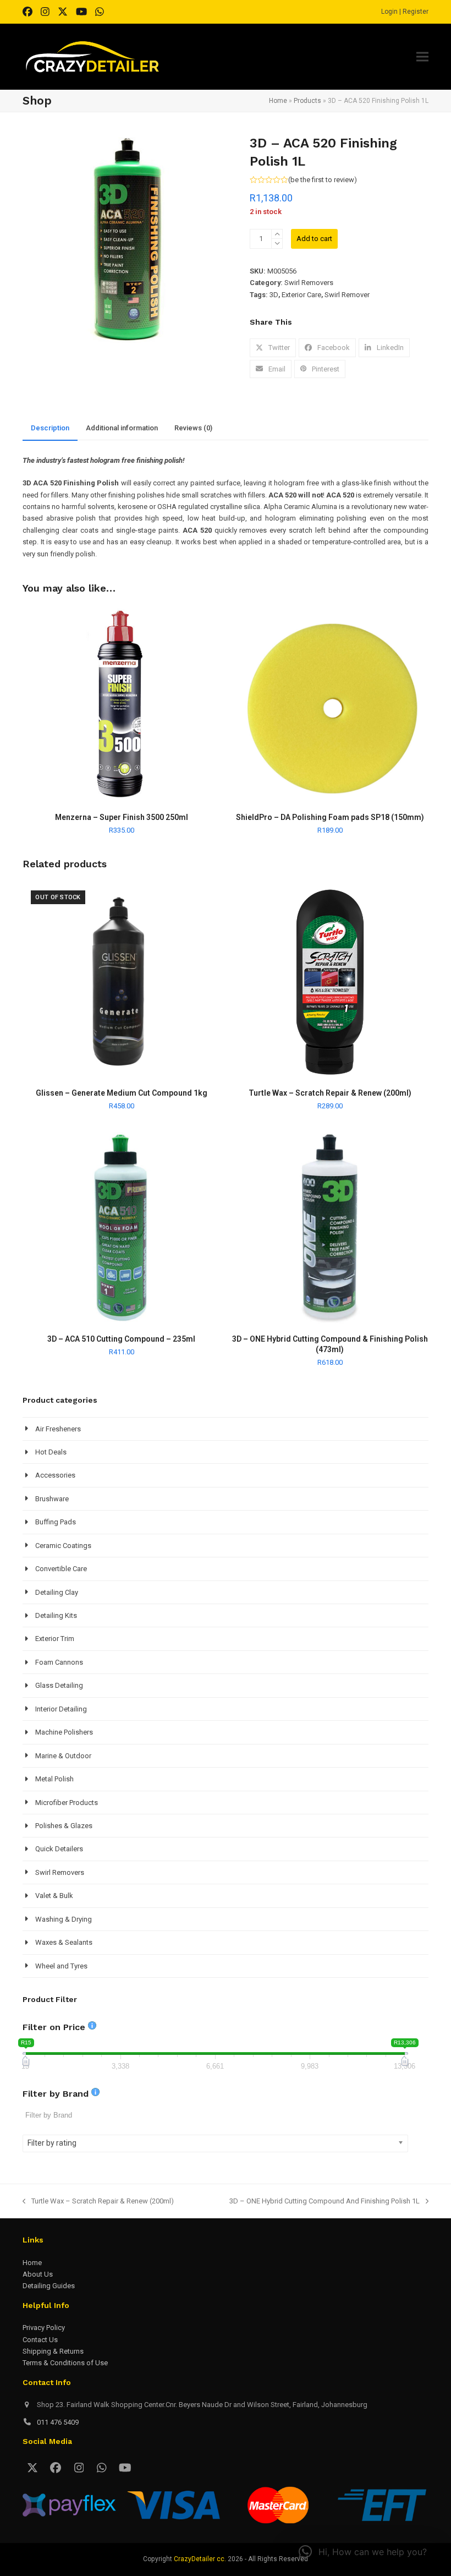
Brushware (52, 1499)
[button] (422, 57)
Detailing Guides (49, 2286)
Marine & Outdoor (63, 1756)
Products (307, 101)
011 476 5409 (58, 2422)
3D (274, 295)
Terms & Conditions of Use (65, 2363)
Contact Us (40, 2340)
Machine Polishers (64, 1732)
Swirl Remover (347, 295)
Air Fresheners (58, 1429)
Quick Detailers (59, 1849)
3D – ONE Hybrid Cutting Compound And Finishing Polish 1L (324, 2202)
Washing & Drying (64, 1919)
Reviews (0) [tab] (193, 428)
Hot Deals (51, 1452)
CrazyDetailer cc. (200, 2559)
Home (278, 101)
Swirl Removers (309, 283)
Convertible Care (61, 1569)
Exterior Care (301, 295)
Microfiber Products (67, 1803)
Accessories (55, 1475)
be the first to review (322, 180)
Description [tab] (50, 428)
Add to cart (314, 239)
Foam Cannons (59, 1662)
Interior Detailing (61, 1709)
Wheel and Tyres (61, 1966)
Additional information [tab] (122, 428)
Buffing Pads (56, 1522)
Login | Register (405, 12)
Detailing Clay (57, 1592)
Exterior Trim (55, 1639)
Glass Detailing (59, 1685)
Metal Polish (54, 1779)
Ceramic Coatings (63, 1546)
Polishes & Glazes (64, 1826)
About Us (38, 2274)
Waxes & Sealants (64, 1942)
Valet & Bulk (54, 1896)
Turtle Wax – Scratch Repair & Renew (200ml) (98, 2202)
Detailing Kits (56, 1615)
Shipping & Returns (53, 2351)
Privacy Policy (44, 2328)
